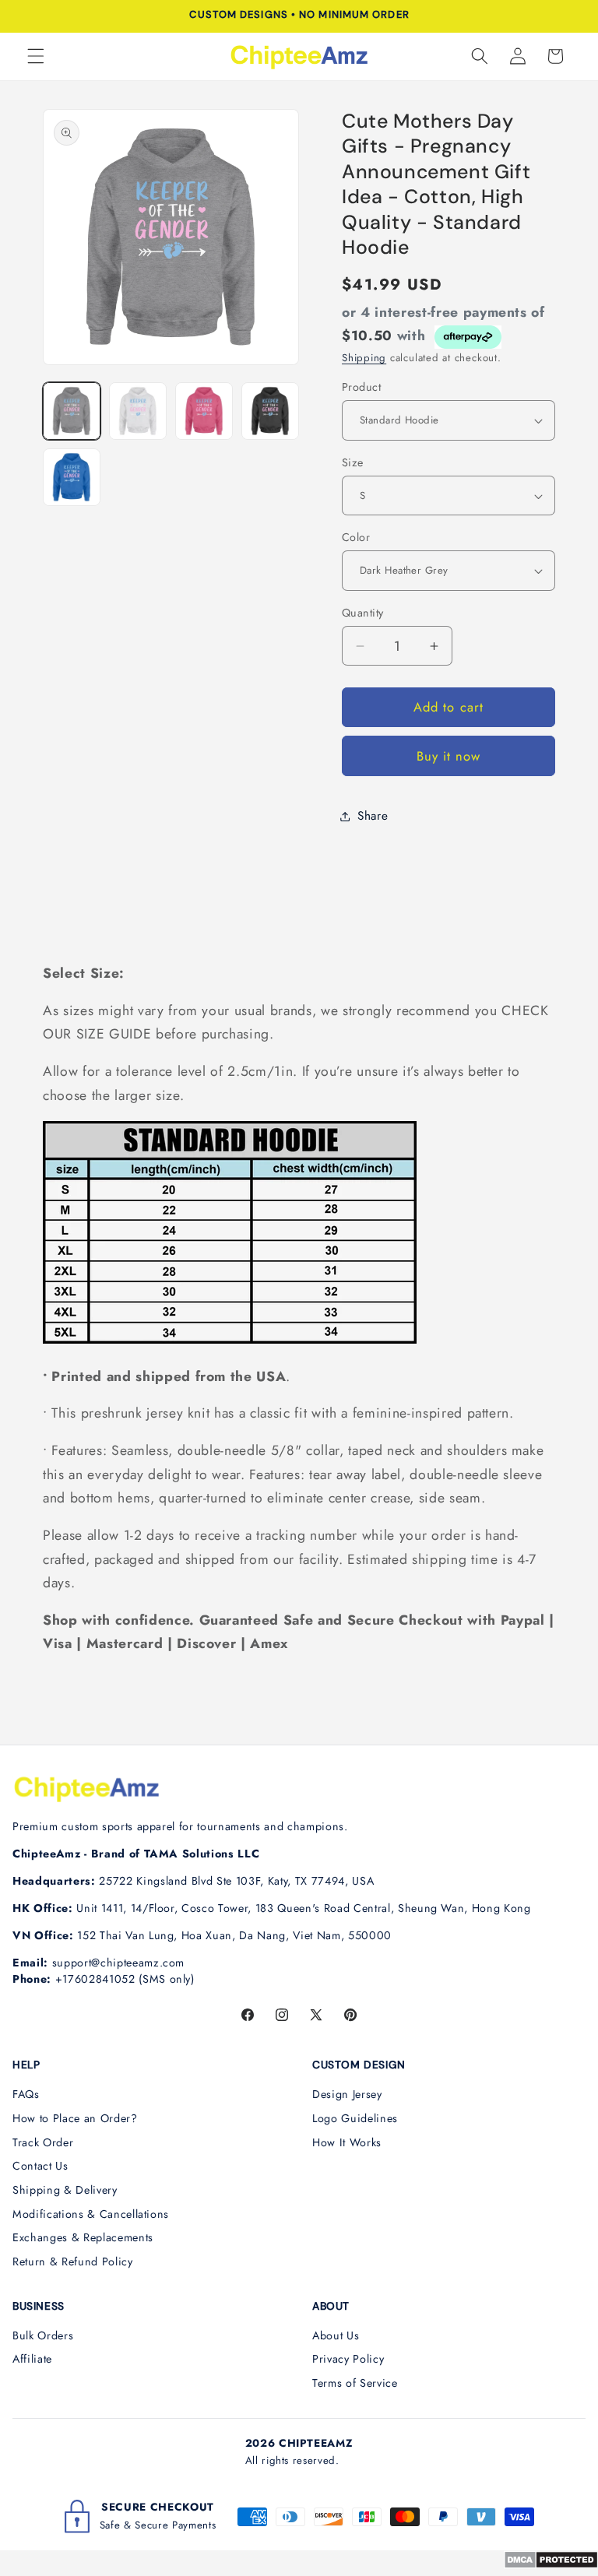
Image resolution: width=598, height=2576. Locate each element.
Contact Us (40, 2166)
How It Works (347, 2142)
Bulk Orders (43, 2335)
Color (356, 537)
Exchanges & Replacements (83, 2237)
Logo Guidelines (355, 2118)
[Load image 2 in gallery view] (138, 411)
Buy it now (449, 756)
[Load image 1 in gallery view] (72, 411)
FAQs (26, 2094)
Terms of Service (355, 2383)
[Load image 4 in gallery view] (270, 411)
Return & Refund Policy (73, 2261)
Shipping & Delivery (65, 2190)
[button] (36, 56)
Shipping (364, 358)
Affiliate (32, 2359)
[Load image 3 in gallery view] (204, 411)
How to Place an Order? (75, 2118)
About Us (336, 2335)
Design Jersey (347, 2094)
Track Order (43, 2142)
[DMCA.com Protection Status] (551, 2564)
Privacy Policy (348, 2359)
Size (353, 462)
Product (361, 387)
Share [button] (373, 816)
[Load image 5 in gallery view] (72, 477)
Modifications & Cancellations (91, 2214)
